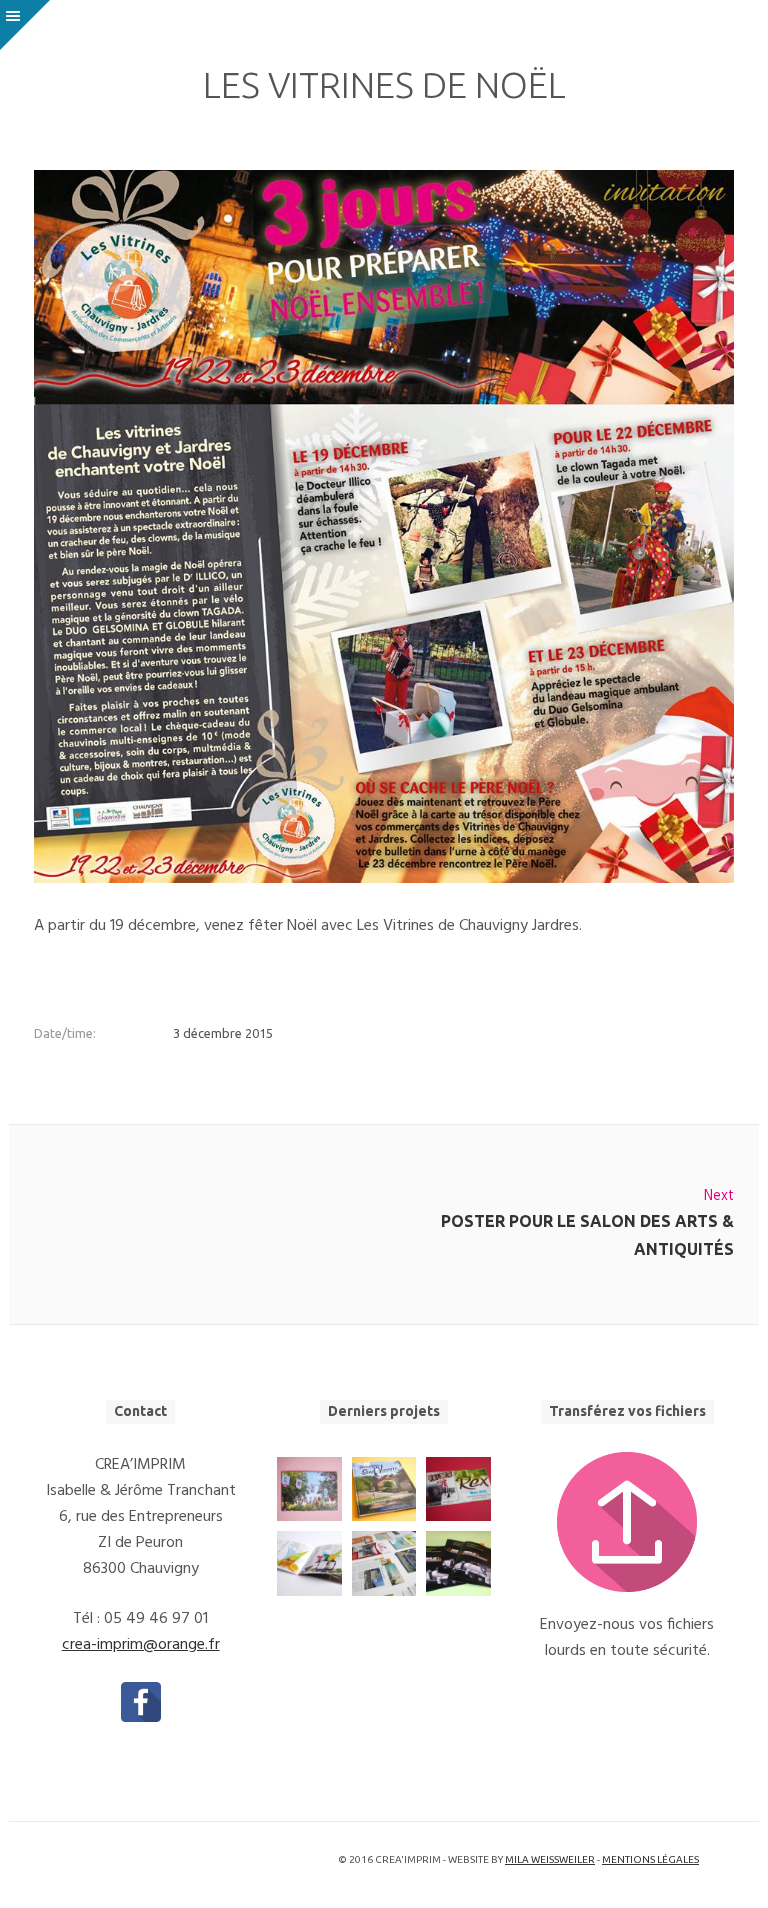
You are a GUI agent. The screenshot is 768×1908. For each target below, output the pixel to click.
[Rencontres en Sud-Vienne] (384, 1489)
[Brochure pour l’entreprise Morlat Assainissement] (458, 1563)
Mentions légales (650, 1859)
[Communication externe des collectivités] (384, 1563)
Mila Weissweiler (550, 1859)
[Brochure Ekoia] (309, 1563)
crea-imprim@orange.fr (141, 1645)
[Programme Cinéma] (458, 1489)
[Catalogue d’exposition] (309, 1489)
